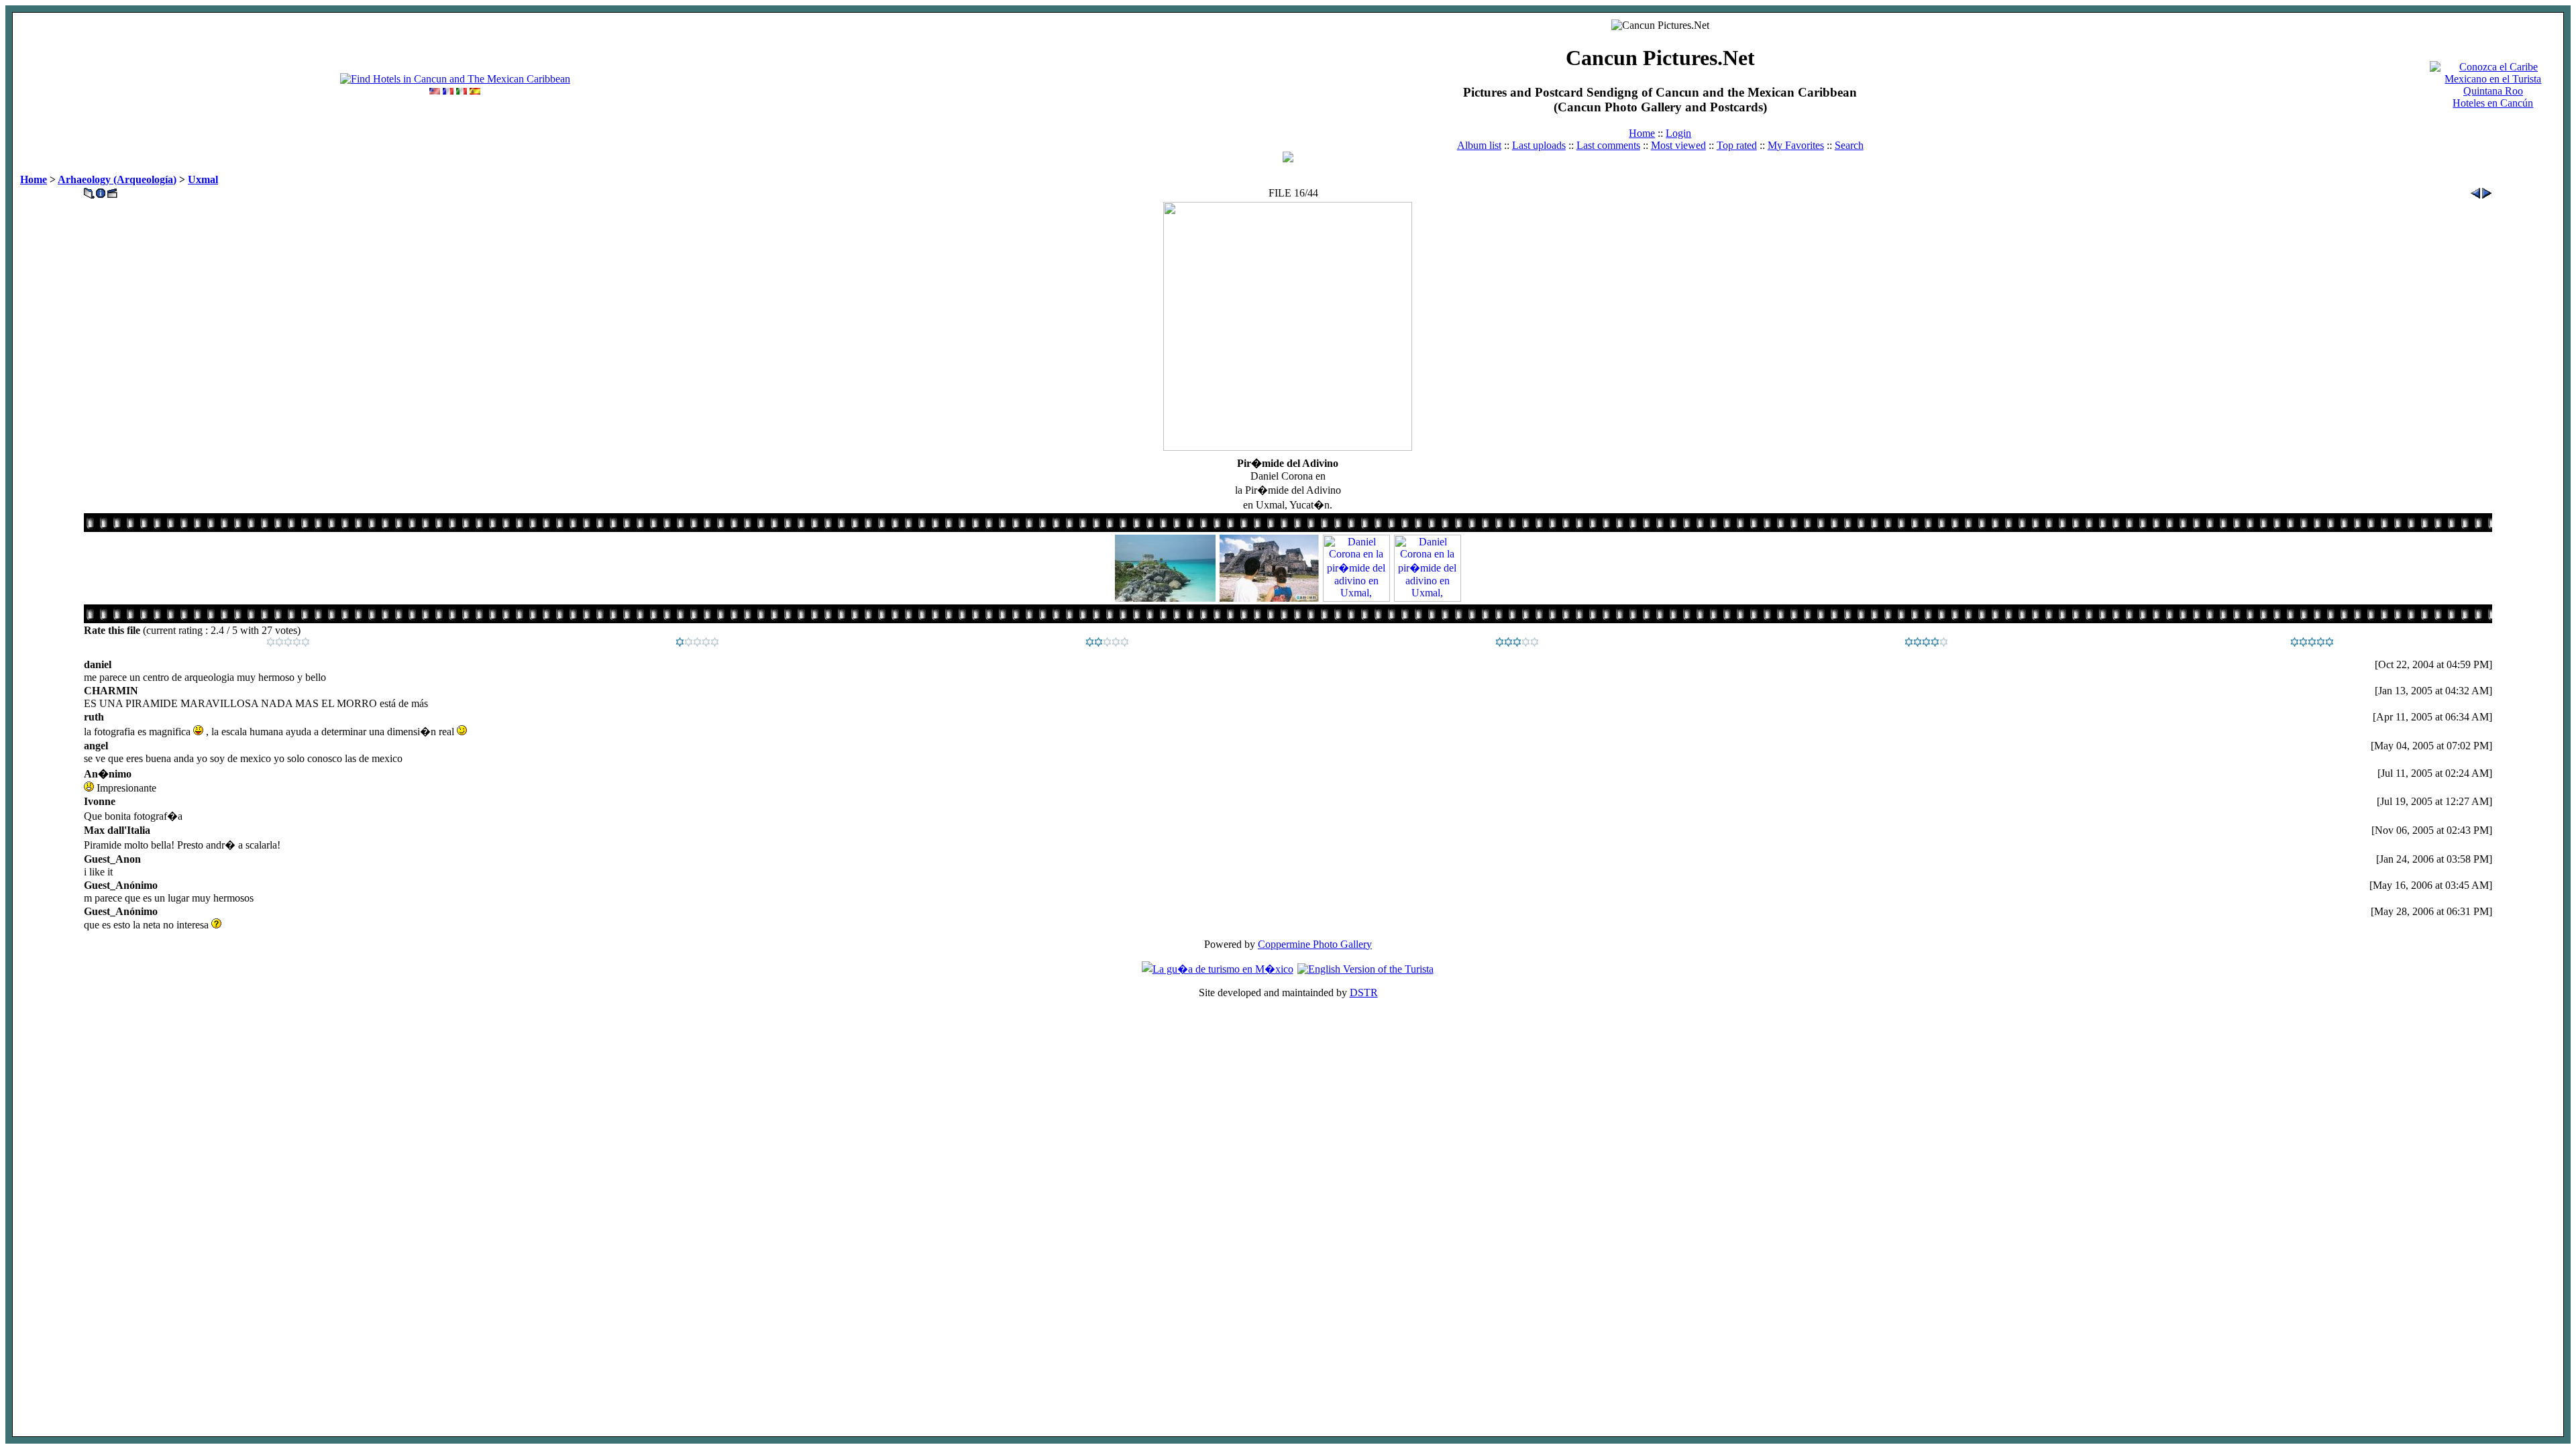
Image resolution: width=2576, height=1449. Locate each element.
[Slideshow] (112, 190)
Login (1678, 133)
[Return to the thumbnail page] (89, 190)
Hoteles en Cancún (2493, 103)
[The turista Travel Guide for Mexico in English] (1365, 969)
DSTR (1364, 992)
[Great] (2312, 643)
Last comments (1608, 145)
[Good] (1517, 643)
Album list (1479, 145)
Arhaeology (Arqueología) (117, 179)
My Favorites (1796, 145)
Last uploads (1539, 145)
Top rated (1737, 145)
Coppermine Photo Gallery (1315, 944)
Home (1642, 133)
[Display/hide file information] (101, 190)
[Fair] (1107, 643)
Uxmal (203, 179)
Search (1849, 145)
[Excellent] (1926, 643)
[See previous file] (2475, 190)
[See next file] (2487, 190)
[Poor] (697, 643)
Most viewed (1678, 145)
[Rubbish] (288, 643)
